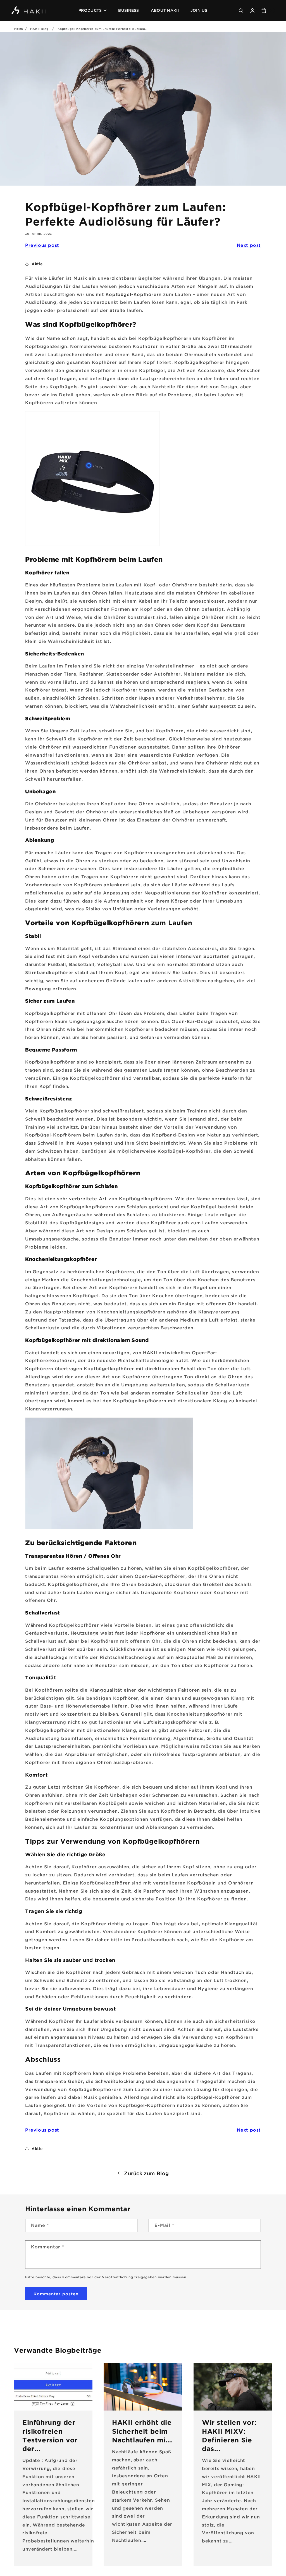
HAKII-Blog (39, 29)
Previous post (42, 245)
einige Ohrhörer (204, 617)
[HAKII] (29, 10)
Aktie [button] (37, 264)
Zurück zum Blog (146, 2173)
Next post (249, 245)
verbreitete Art (88, 1199)
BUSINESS (128, 10)
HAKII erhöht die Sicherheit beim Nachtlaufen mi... (142, 2431)
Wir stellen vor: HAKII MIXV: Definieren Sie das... (229, 2435)
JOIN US (199, 10)
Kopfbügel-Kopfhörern (134, 294)
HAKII (150, 1353)
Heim (18, 29)
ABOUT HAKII (165, 10)
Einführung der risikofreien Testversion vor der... (50, 2435)
